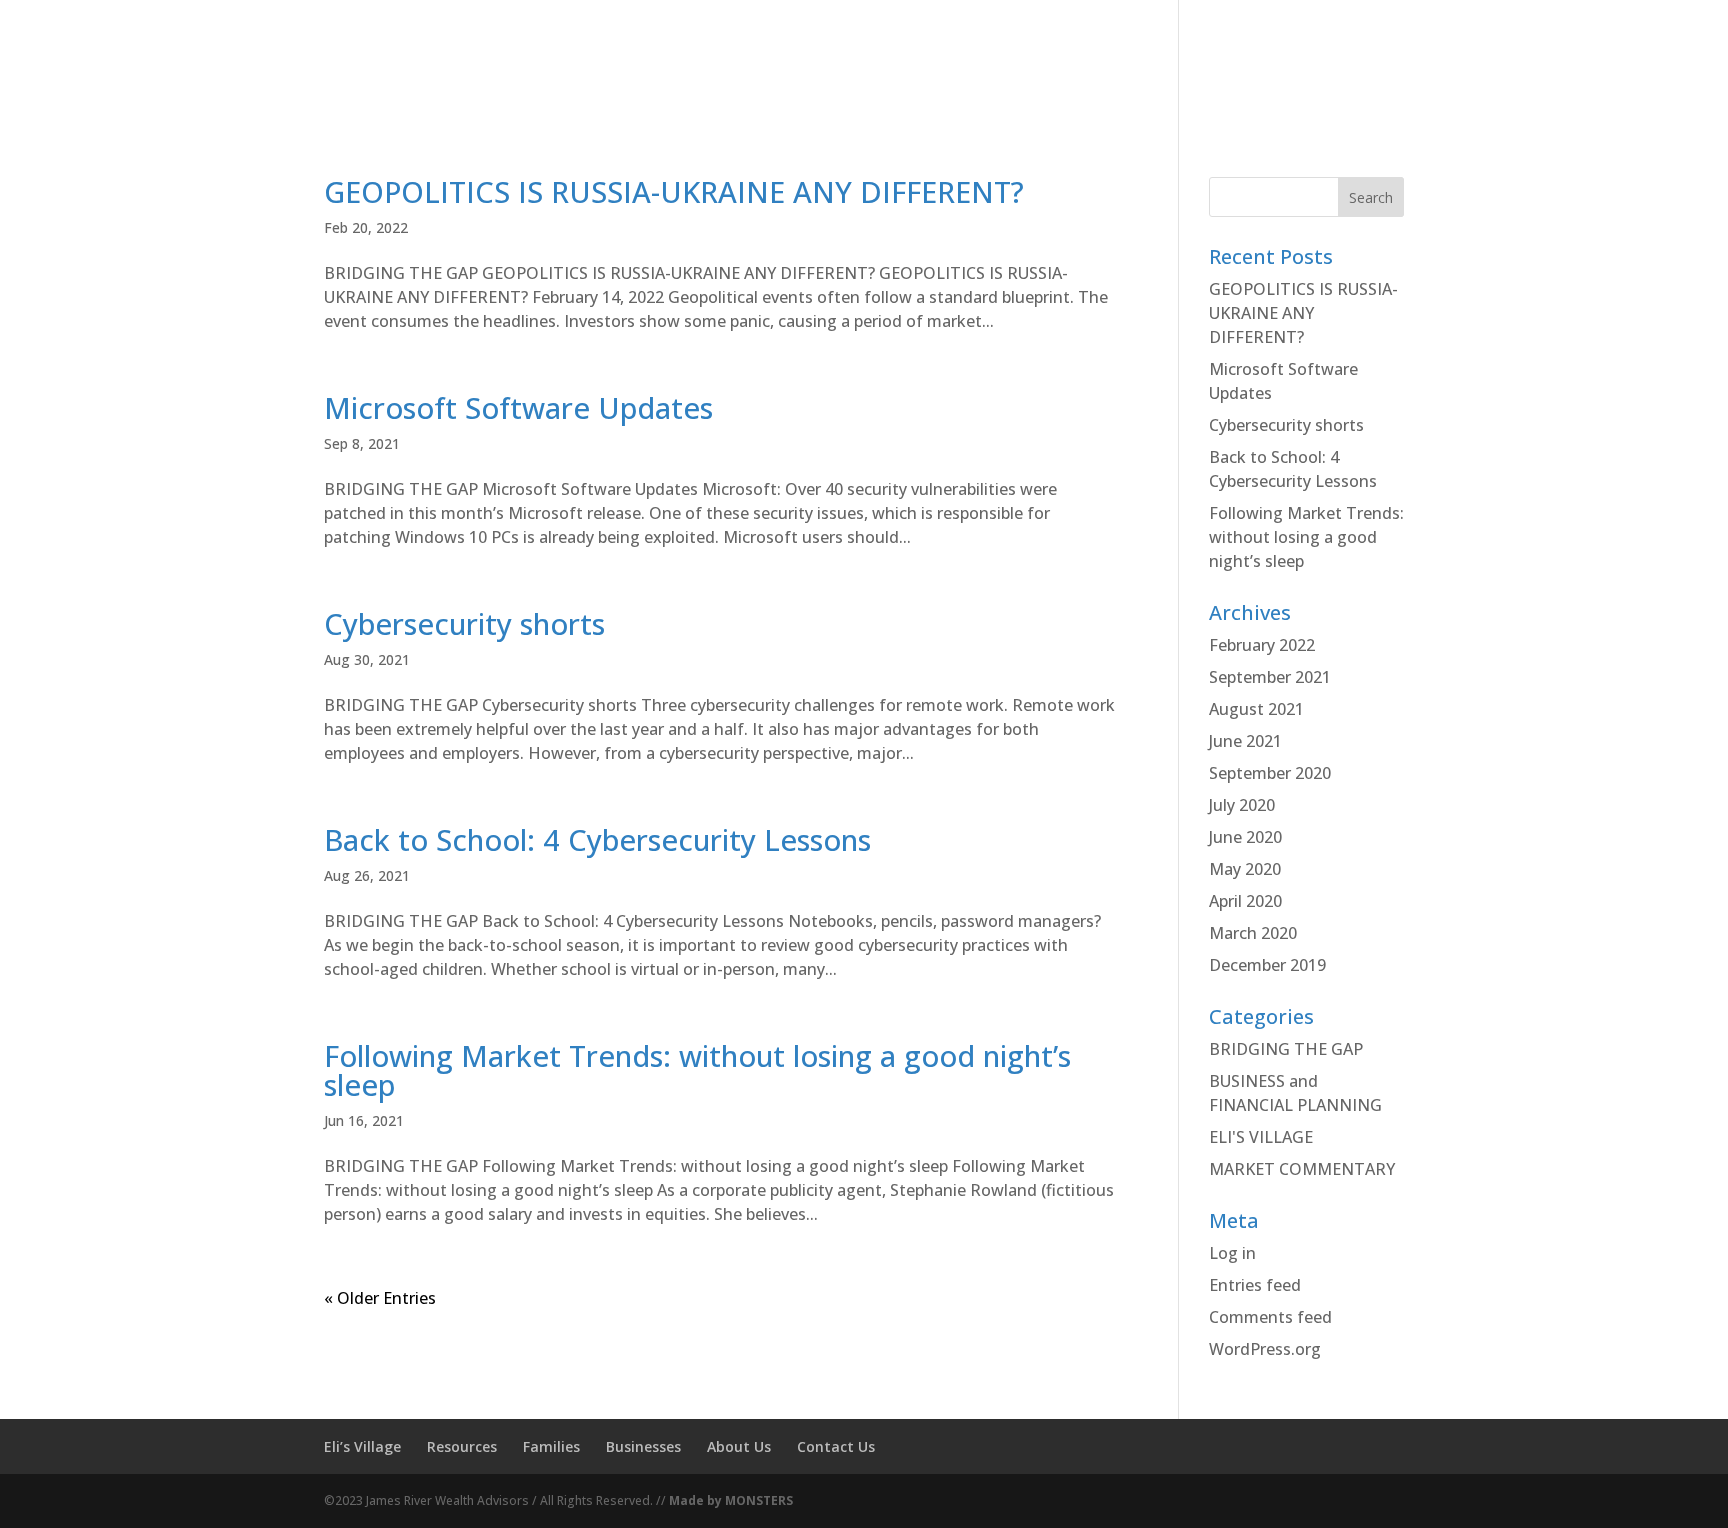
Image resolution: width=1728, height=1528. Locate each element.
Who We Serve (1098, 93)
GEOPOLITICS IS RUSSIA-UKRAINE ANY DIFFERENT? (674, 191)
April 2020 (1245, 901)
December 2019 (1267, 965)
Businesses (643, 1446)
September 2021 (1270, 677)
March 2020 (1253, 933)
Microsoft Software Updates (518, 407)
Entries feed (1255, 1285)
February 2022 (1262, 645)
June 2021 (1245, 741)
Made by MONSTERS (731, 1500)
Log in (1232, 1253)
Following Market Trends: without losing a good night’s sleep (697, 1070)
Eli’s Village (362, 1446)
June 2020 (1245, 837)
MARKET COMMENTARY (1302, 1169)
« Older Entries (380, 1298)
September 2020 (1270, 773)
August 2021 (1256, 709)
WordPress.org (1265, 1349)
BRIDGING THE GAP (1286, 1049)
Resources (462, 1446)
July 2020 (1242, 805)
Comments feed (1270, 1317)
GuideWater (1358, 93)
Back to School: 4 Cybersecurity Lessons (597, 839)
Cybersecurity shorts (464, 623)
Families (551, 1446)
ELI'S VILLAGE (1261, 1137)
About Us (1231, 93)
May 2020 (1245, 869)
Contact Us (836, 1446)
